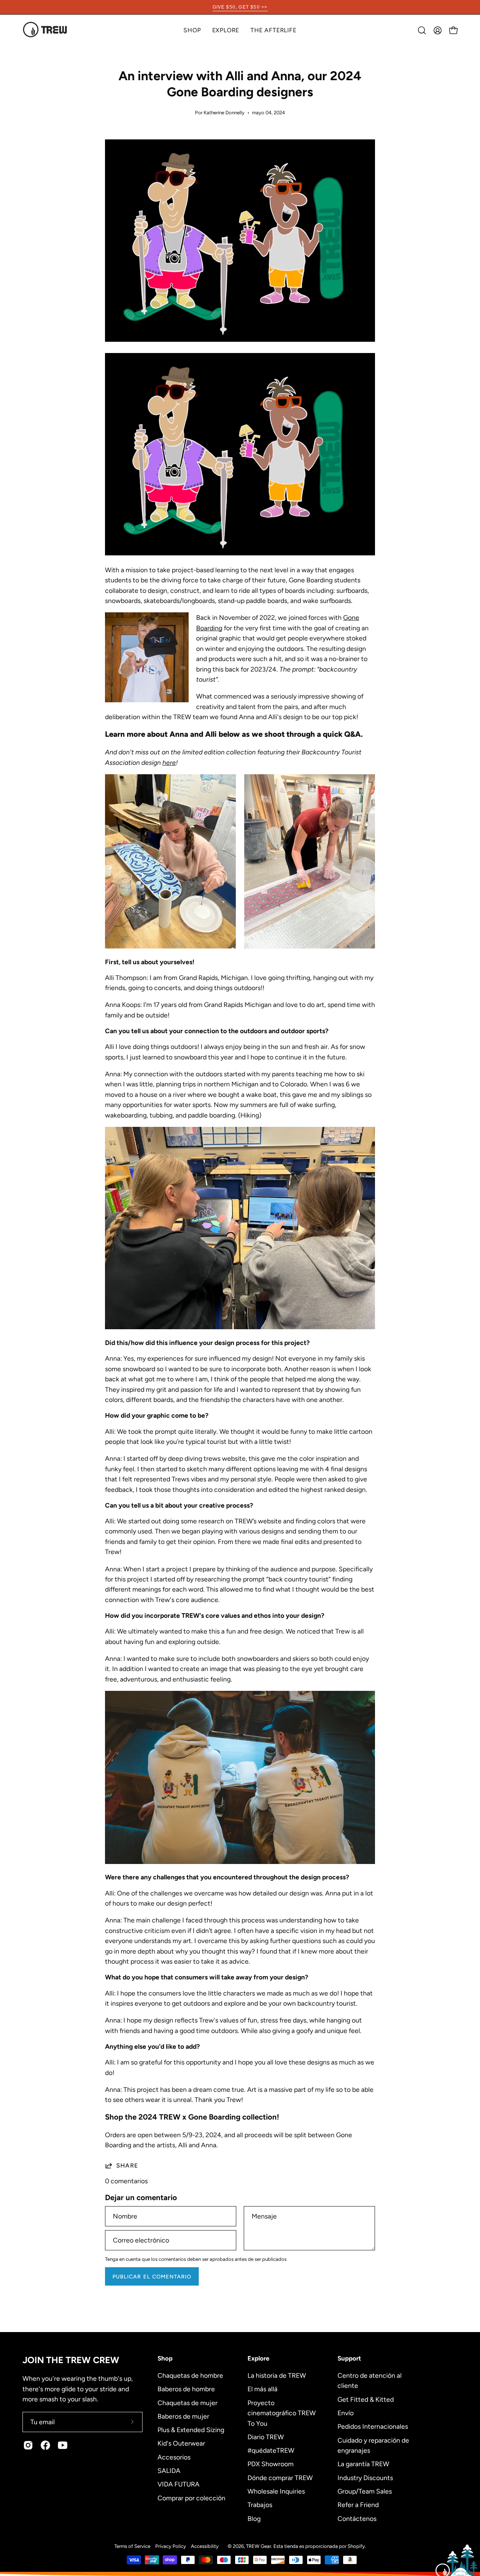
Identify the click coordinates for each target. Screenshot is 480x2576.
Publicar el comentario (152, 2277)
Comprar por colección (191, 2497)
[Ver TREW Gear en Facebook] (45, 2445)
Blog (254, 2518)
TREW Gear (259, 2546)
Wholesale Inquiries (276, 2491)
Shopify (356, 2546)
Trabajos (260, 2505)
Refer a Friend (358, 2505)
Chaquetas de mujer (187, 2402)
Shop (165, 2358)
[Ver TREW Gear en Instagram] (28, 2445)
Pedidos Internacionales (373, 2426)
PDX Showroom (271, 2464)
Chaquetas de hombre (190, 2375)
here (169, 762)
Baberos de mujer (183, 2416)
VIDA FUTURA (178, 2484)
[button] (226, 30)
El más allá (262, 2389)
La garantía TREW (363, 2464)
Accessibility (205, 2546)
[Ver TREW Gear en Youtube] (63, 2445)
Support (349, 2358)
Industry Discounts (365, 2477)
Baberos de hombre (186, 2389)
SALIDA (169, 2470)
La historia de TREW (277, 2375)
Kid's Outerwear (181, 2443)
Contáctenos (357, 2518)
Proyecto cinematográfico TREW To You (282, 2413)
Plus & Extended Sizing (191, 2430)
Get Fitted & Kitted (366, 2399)
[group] (240, 7)
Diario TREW (266, 2436)
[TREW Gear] (45, 30)
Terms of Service (132, 2546)
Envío (346, 2413)
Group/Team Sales (365, 2491)
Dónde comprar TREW (280, 2477)
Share (127, 2165)
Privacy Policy (171, 2546)
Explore (258, 2358)
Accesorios (174, 2457)
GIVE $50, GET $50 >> (240, 7)
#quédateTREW (271, 2450)
